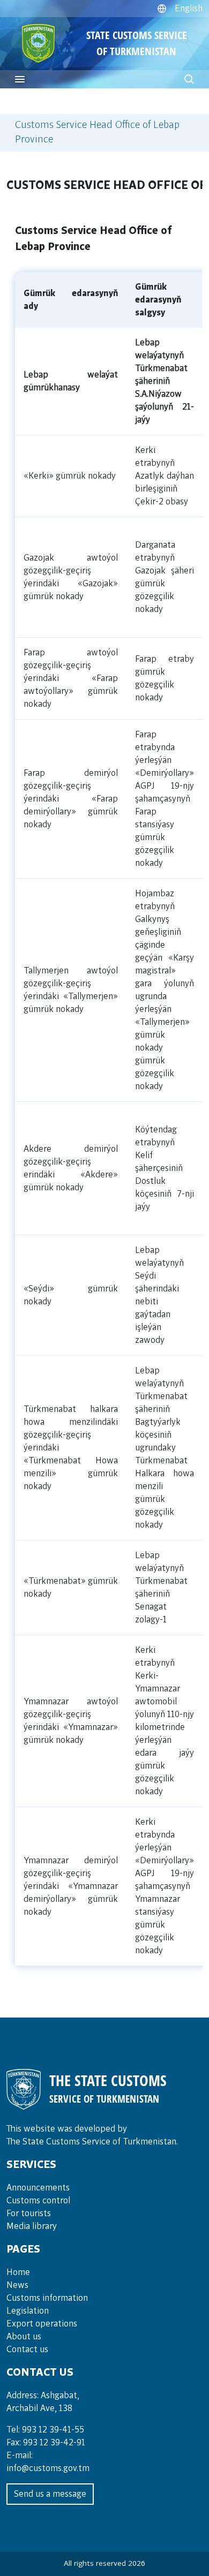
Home (18, 2272)
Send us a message (50, 2494)
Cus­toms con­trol (38, 2201)
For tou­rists (29, 2214)
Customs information (47, 2298)
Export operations (42, 2324)
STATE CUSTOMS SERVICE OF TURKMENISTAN (137, 43)
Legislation (28, 2311)
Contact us (27, 2350)
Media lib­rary (32, 2226)
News (17, 2285)
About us (24, 2337)
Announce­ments (38, 2188)
